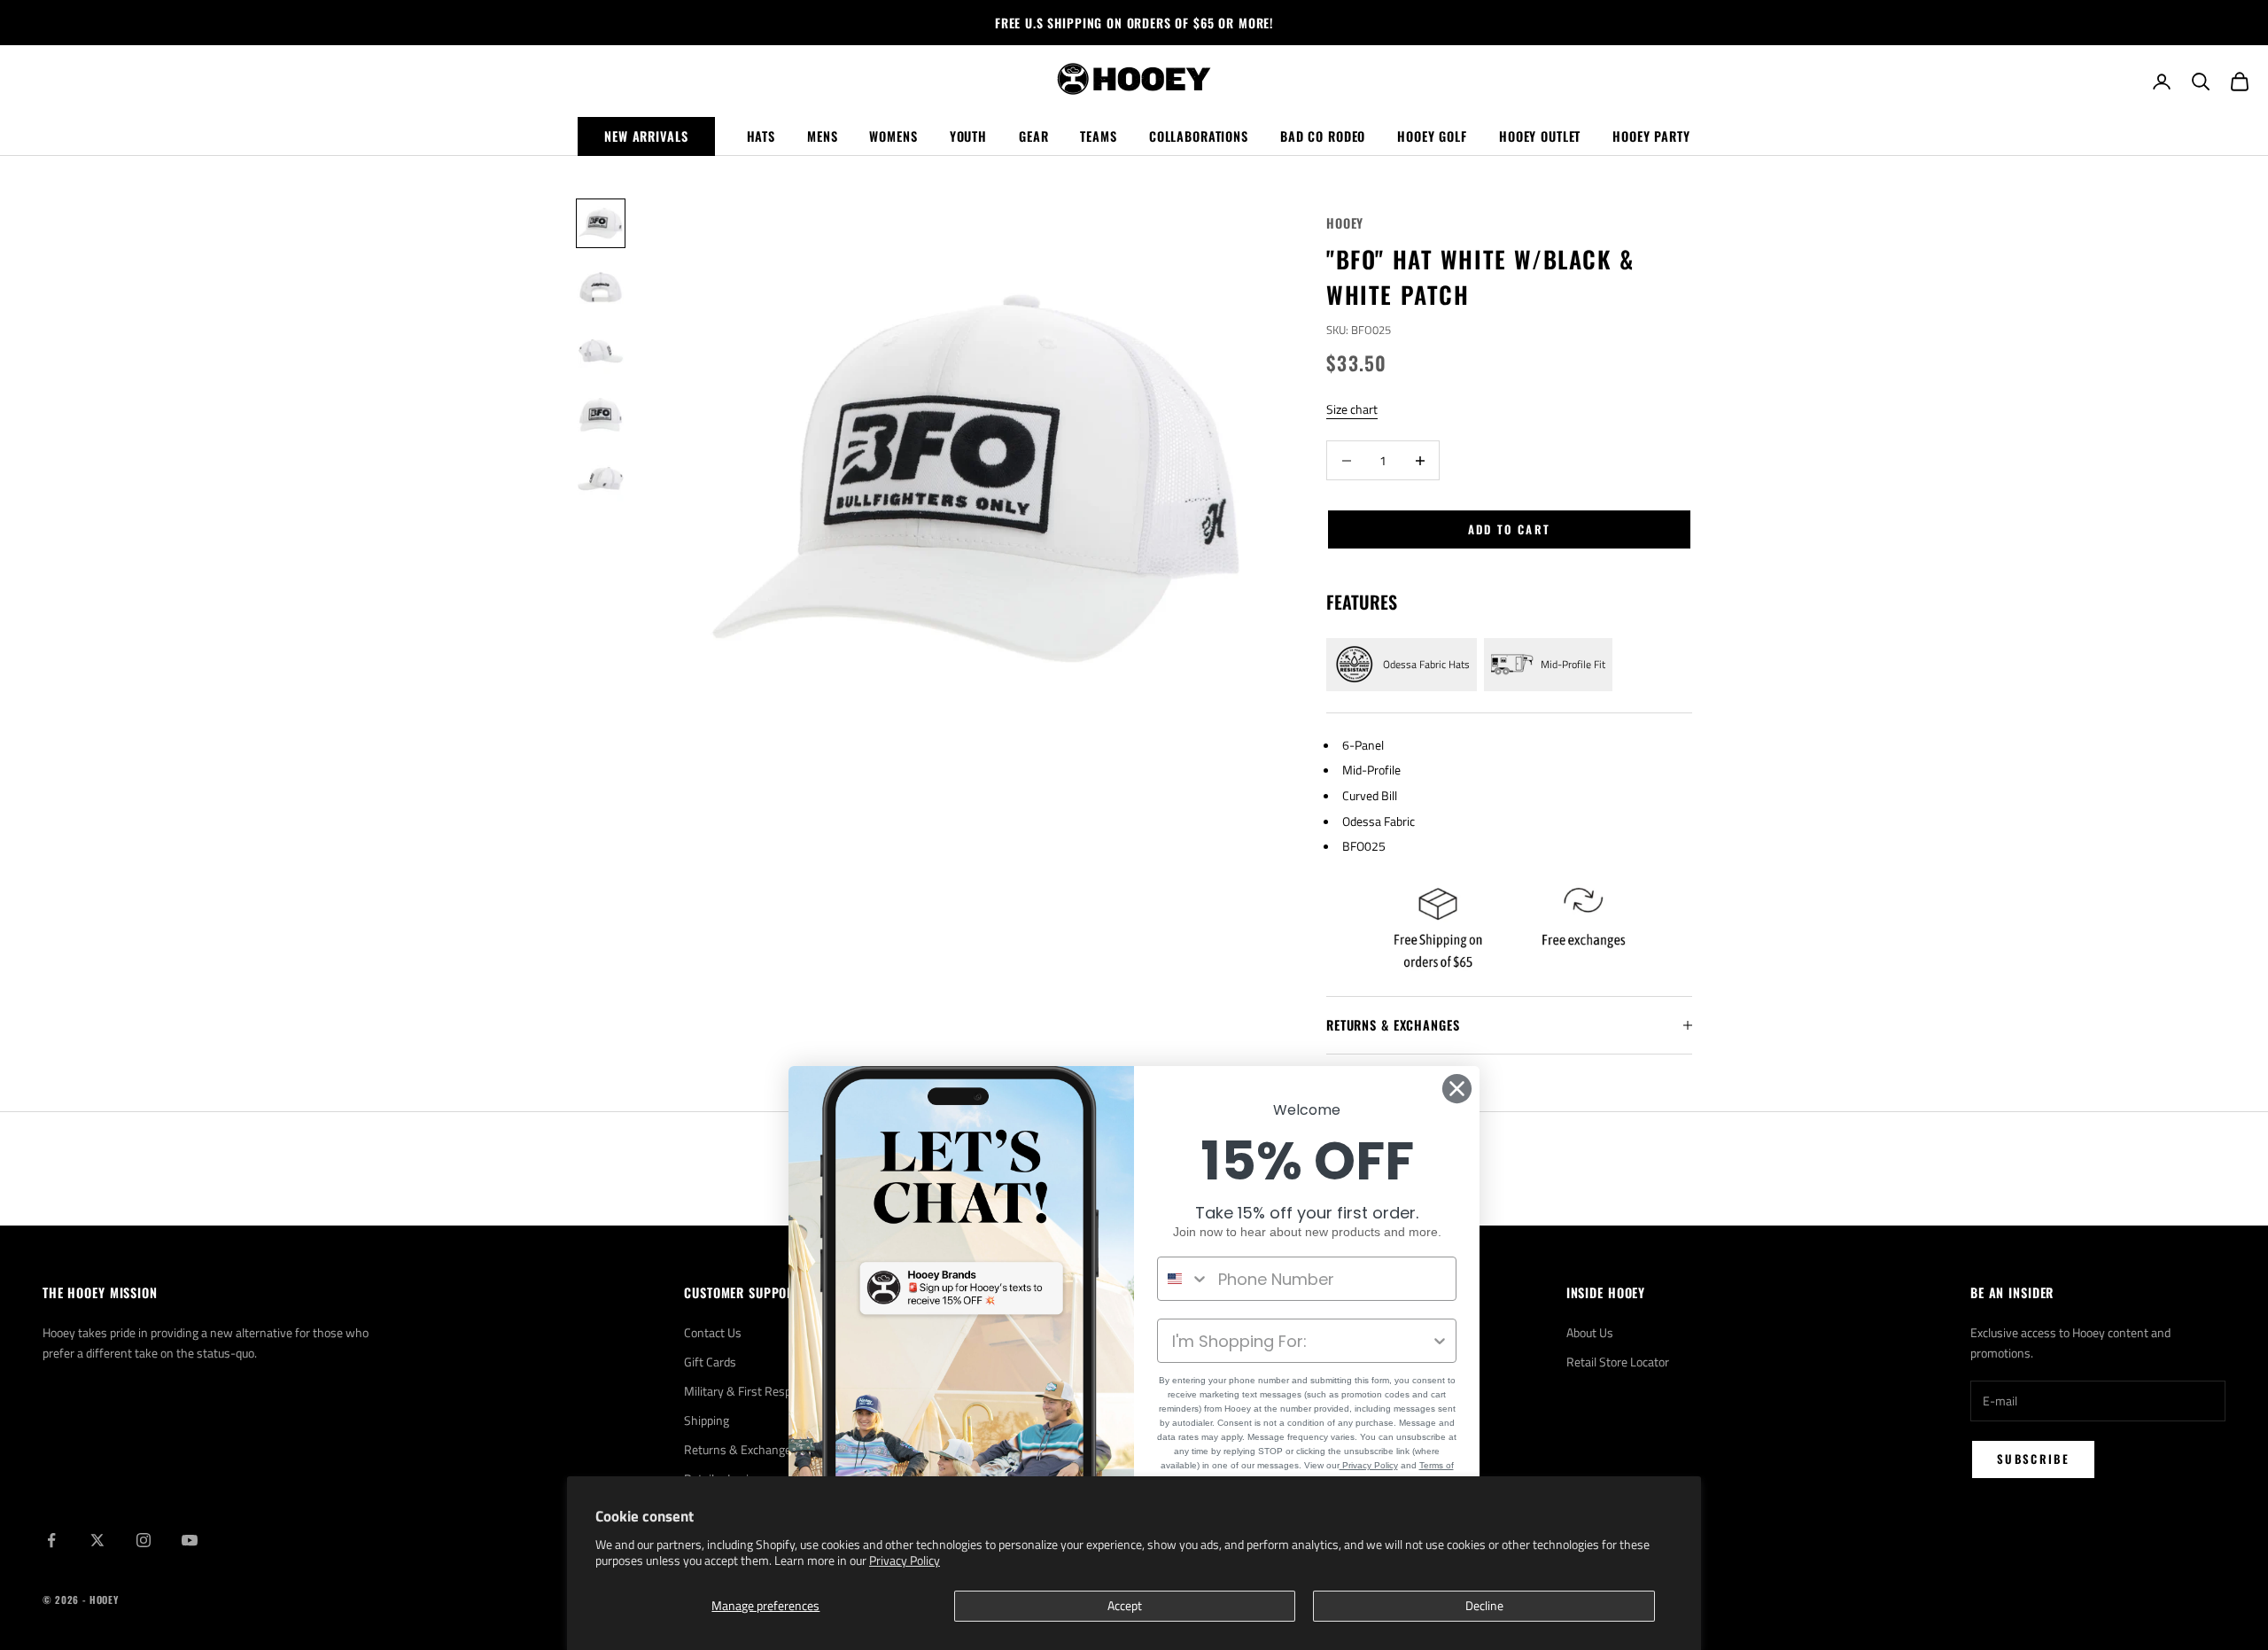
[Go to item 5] (601, 479)
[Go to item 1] (601, 223)
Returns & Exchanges (741, 1449)
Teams (1098, 136)
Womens (893, 136)
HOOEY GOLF (1432, 136)
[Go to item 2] (601, 287)
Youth (968, 136)
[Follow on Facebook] (51, 1540)
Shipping (707, 1420)
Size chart (1352, 409)
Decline (1484, 1605)
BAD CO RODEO (1323, 136)
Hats (761, 136)
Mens (822, 136)
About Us (1590, 1332)
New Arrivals (646, 136)
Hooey (1345, 223)
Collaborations (1199, 136)
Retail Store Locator (1618, 1362)
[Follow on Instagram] (144, 1540)
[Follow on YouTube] (190, 1540)
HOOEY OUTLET (1540, 136)
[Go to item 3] (601, 351)
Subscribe (2033, 1459)
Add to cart (1510, 529)
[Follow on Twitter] (97, 1540)
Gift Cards (710, 1362)
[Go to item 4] (601, 415)
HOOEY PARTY (1651, 136)
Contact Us (713, 1332)
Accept (1125, 1605)
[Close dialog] (1457, 1089)
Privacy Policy (905, 1560)
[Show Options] (1440, 1341)
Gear (1033, 136)
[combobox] (1184, 1279)
